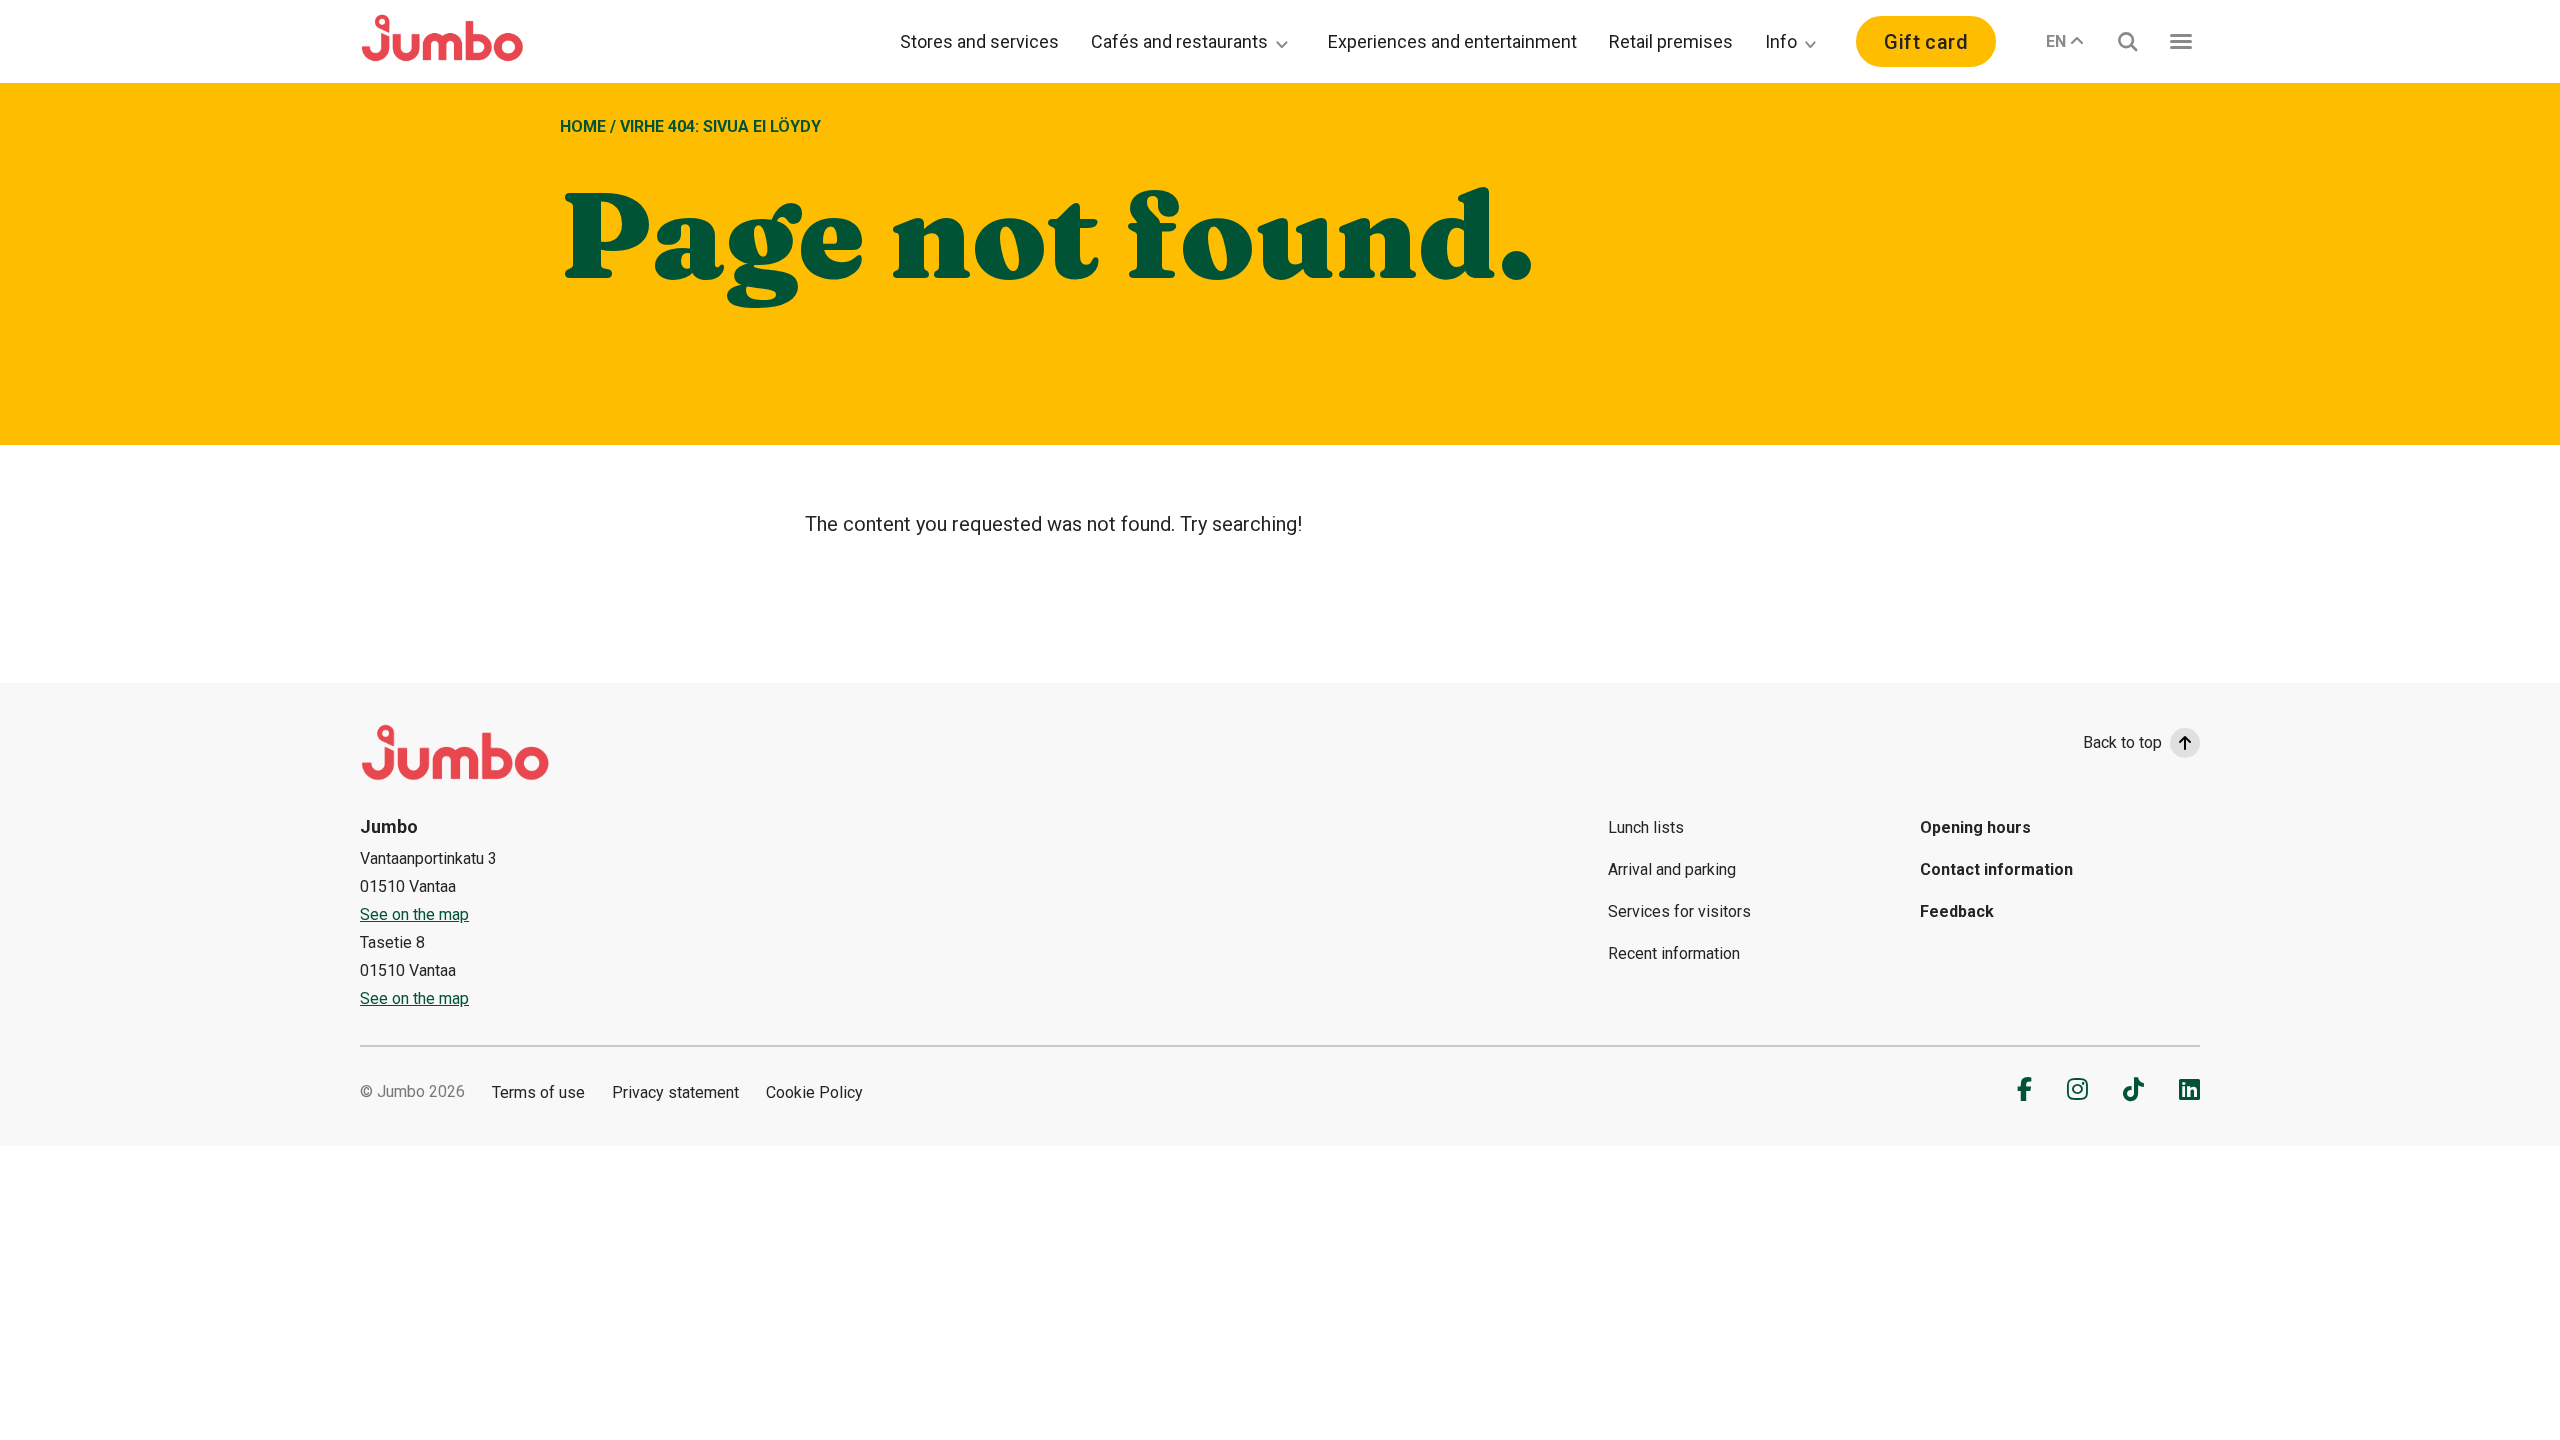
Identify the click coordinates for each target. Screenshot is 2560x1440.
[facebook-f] (2024, 1089)
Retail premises (1671, 41)
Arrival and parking (1672, 869)
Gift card (1926, 42)
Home (583, 126)
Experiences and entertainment (1452, 41)
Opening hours (1975, 827)
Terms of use (538, 1092)
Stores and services (979, 41)
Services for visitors (1679, 911)
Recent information (1674, 953)
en (2056, 41)
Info (1781, 41)
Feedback (1957, 911)
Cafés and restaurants (1179, 41)
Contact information (1996, 869)
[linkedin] (2189, 1089)
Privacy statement (675, 1092)
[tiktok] (2133, 1089)
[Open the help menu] (2181, 41)
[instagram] (2077, 1089)
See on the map (414, 914)
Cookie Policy (814, 1092)
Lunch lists (1646, 827)
